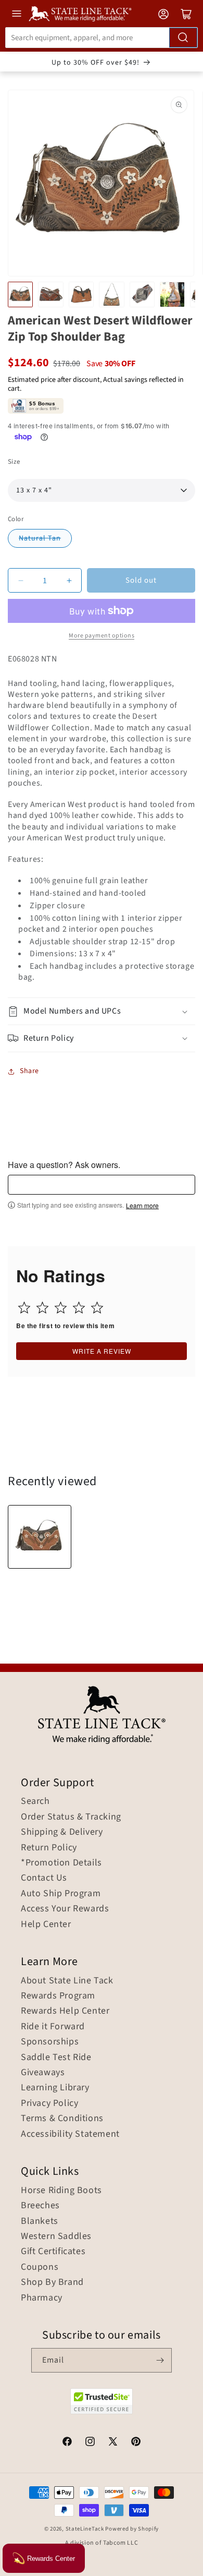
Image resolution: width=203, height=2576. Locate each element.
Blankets (40, 2221)
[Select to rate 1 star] (24, 1308)
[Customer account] (163, 14)
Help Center (46, 1924)
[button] (102, 1011)
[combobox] (102, 38)
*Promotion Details (61, 1863)
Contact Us (44, 1878)
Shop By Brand (52, 2282)
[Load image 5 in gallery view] (142, 294)
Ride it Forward (53, 2027)
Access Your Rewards (65, 1909)
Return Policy (49, 1848)
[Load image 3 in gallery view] (81, 294)
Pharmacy (42, 2298)
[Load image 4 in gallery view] (111, 294)
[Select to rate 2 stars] (42, 1308)
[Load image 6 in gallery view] (172, 294)
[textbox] (102, 1185)
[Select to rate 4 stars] (79, 1308)
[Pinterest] (136, 2443)
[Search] (183, 38)
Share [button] (29, 1071)
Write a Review (102, 1351)
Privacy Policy (49, 2103)
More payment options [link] (102, 636)
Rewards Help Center (65, 2011)
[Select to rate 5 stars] (97, 1308)
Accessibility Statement (70, 2134)
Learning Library (55, 2088)
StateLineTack (85, 2529)
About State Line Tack (67, 1981)
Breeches (40, 2206)
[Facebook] (67, 2443)
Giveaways (43, 2073)
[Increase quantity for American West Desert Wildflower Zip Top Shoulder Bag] (69, 580)
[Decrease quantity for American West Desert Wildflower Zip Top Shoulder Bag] (21, 580)
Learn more (142, 1206)
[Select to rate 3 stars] (61, 1308)
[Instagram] (90, 2443)
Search (35, 1801)
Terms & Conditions (62, 2118)
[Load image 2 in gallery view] (50, 294)
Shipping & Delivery (62, 1832)
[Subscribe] (160, 2360)
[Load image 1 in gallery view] (20, 294)
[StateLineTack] (80, 14)
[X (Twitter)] (113, 2443)
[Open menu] (17, 14)
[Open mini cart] (186, 14)
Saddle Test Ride (56, 2057)
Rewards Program (58, 1996)
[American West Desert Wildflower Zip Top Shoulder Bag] (40, 1537)
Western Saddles (56, 2236)
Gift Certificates (53, 2252)
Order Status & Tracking (71, 1817)
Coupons (40, 2267)
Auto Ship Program (61, 1894)
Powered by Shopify (132, 2529)
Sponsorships (50, 2042)
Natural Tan (40, 538)
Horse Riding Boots (61, 2190)
